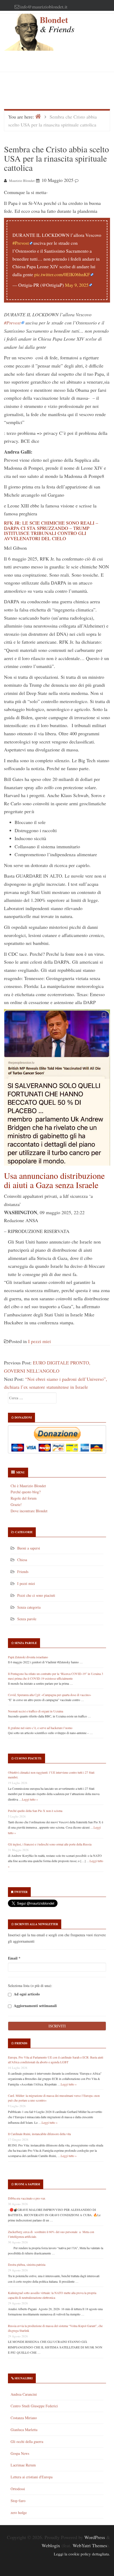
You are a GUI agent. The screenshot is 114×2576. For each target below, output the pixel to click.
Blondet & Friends (57, 24)
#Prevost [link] (12, 323)
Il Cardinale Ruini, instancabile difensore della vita (39, 2134)
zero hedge (19, 2513)
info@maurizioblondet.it (44, 7)
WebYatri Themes (90, 2545)
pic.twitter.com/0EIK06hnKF (62, 274)
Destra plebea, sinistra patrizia (27, 2264)
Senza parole (27, 1619)
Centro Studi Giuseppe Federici (34, 2406)
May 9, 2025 (77, 285)
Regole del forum (24, 1498)
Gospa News (20, 2453)
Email (14, 1958)
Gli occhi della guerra (27, 2441)
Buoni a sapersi (29, 1548)
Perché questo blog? (26, 1492)
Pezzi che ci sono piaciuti (36, 1595)
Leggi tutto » (30, 1799)
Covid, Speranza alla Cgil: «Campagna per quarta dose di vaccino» (50, 1695)
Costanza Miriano (24, 2418)
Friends (23, 1572)
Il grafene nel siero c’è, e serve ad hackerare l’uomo (40, 1728)
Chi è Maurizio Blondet (28, 1486)
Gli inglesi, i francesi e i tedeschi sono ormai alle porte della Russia (50, 1844)
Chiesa (22, 1560)
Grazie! (16, 1504)
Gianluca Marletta (24, 2430)
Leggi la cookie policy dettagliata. (82, 2554)
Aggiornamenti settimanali (35, 2006)
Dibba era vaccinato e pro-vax (27, 2198)
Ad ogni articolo (26, 1994)
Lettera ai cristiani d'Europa (32, 2477)
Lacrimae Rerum (23, 2465)
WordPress (95, 2537)
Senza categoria (29, 1607)
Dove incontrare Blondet (29, 1511)
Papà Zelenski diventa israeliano (28, 1657)
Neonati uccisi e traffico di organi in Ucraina (36, 1711)
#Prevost (21, 243)
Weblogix (51, 2545)
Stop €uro (18, 2501)
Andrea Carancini (24, 2394)
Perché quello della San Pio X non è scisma (35, 1811)
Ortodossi (18, 2489)
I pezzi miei (40, 1341)
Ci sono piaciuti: (28, 1758)
